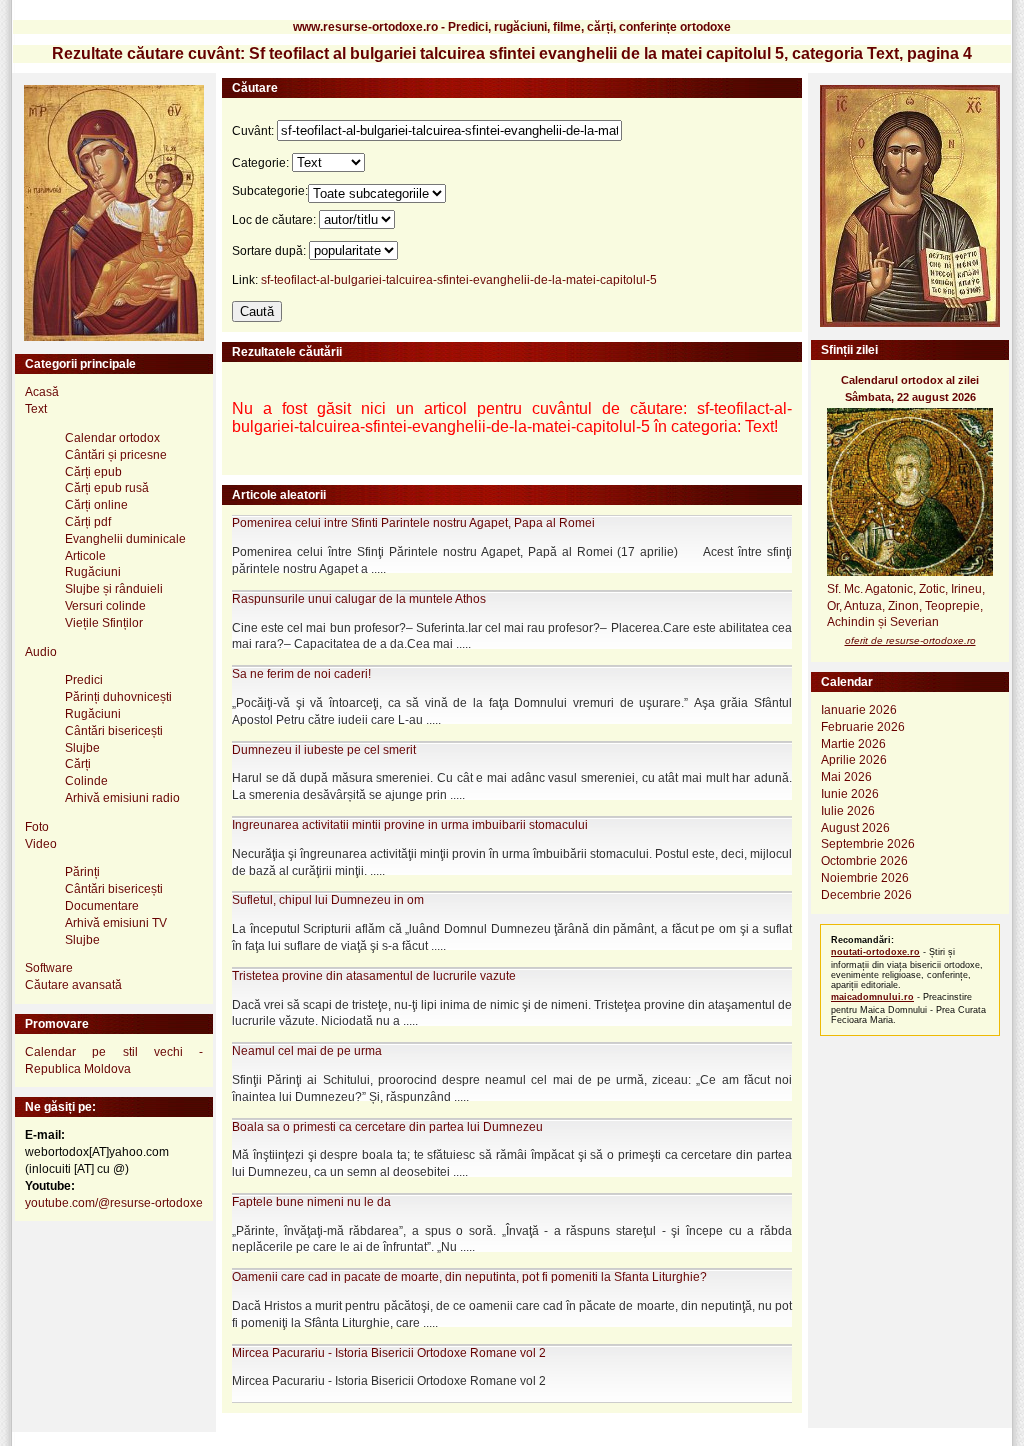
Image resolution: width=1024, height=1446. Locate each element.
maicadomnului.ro (872, 997)
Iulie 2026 (848, 811)
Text (36, 409)
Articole (85, 556)
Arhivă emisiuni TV (116, 923)
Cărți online (96, 505)
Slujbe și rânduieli (114, 589)
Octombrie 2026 (864, 861)
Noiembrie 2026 (865, 878)
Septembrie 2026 (868, 844)
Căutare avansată (73, 985)
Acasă (42, 392)
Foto (37, 827)
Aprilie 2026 (854, 760)
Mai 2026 (846, 777)
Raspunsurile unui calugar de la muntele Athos (359, 599)
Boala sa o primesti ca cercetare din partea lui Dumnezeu (387, 1127)
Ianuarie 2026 (859, 710)
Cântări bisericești (114, 731)
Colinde (86, 781)
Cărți (78, 764)
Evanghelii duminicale (125, 539)
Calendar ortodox (112, 438)
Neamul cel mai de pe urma (307, 1051)
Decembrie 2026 (866, 895)
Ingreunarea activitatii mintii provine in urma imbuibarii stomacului (410, 825)
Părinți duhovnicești (118, 697)
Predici (84, 680)
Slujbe (82, 748)
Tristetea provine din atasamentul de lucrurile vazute (374, 976)
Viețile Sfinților (104, 623)
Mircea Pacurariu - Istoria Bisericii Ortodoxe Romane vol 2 (389, 1353)
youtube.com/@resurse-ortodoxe (114, 1203)
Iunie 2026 (850, 794)
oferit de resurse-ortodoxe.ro (910, 640)
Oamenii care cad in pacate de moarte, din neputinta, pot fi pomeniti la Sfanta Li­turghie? (469, 1277)
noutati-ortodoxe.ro (875, 952)
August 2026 (855, 828)
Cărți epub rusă (107, 488)
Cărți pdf (88, 522)
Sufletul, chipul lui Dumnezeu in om (328, 900)
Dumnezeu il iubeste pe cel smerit (324, 750)
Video (41, 844)
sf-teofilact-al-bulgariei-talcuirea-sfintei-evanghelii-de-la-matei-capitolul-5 (459, 280)
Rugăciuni (93, 572)
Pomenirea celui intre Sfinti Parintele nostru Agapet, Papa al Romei (413, 523)
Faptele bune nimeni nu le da (311, 1202)
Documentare (102, 906)
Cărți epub (93, 472)
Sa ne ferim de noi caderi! (301, 674)
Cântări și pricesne (116, 455)
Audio (41, 652)
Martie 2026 (853, 744)
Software (49, 968)
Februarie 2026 (863, 727)
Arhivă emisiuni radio (122, 798)
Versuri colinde (105, 606)
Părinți (82, 872)
